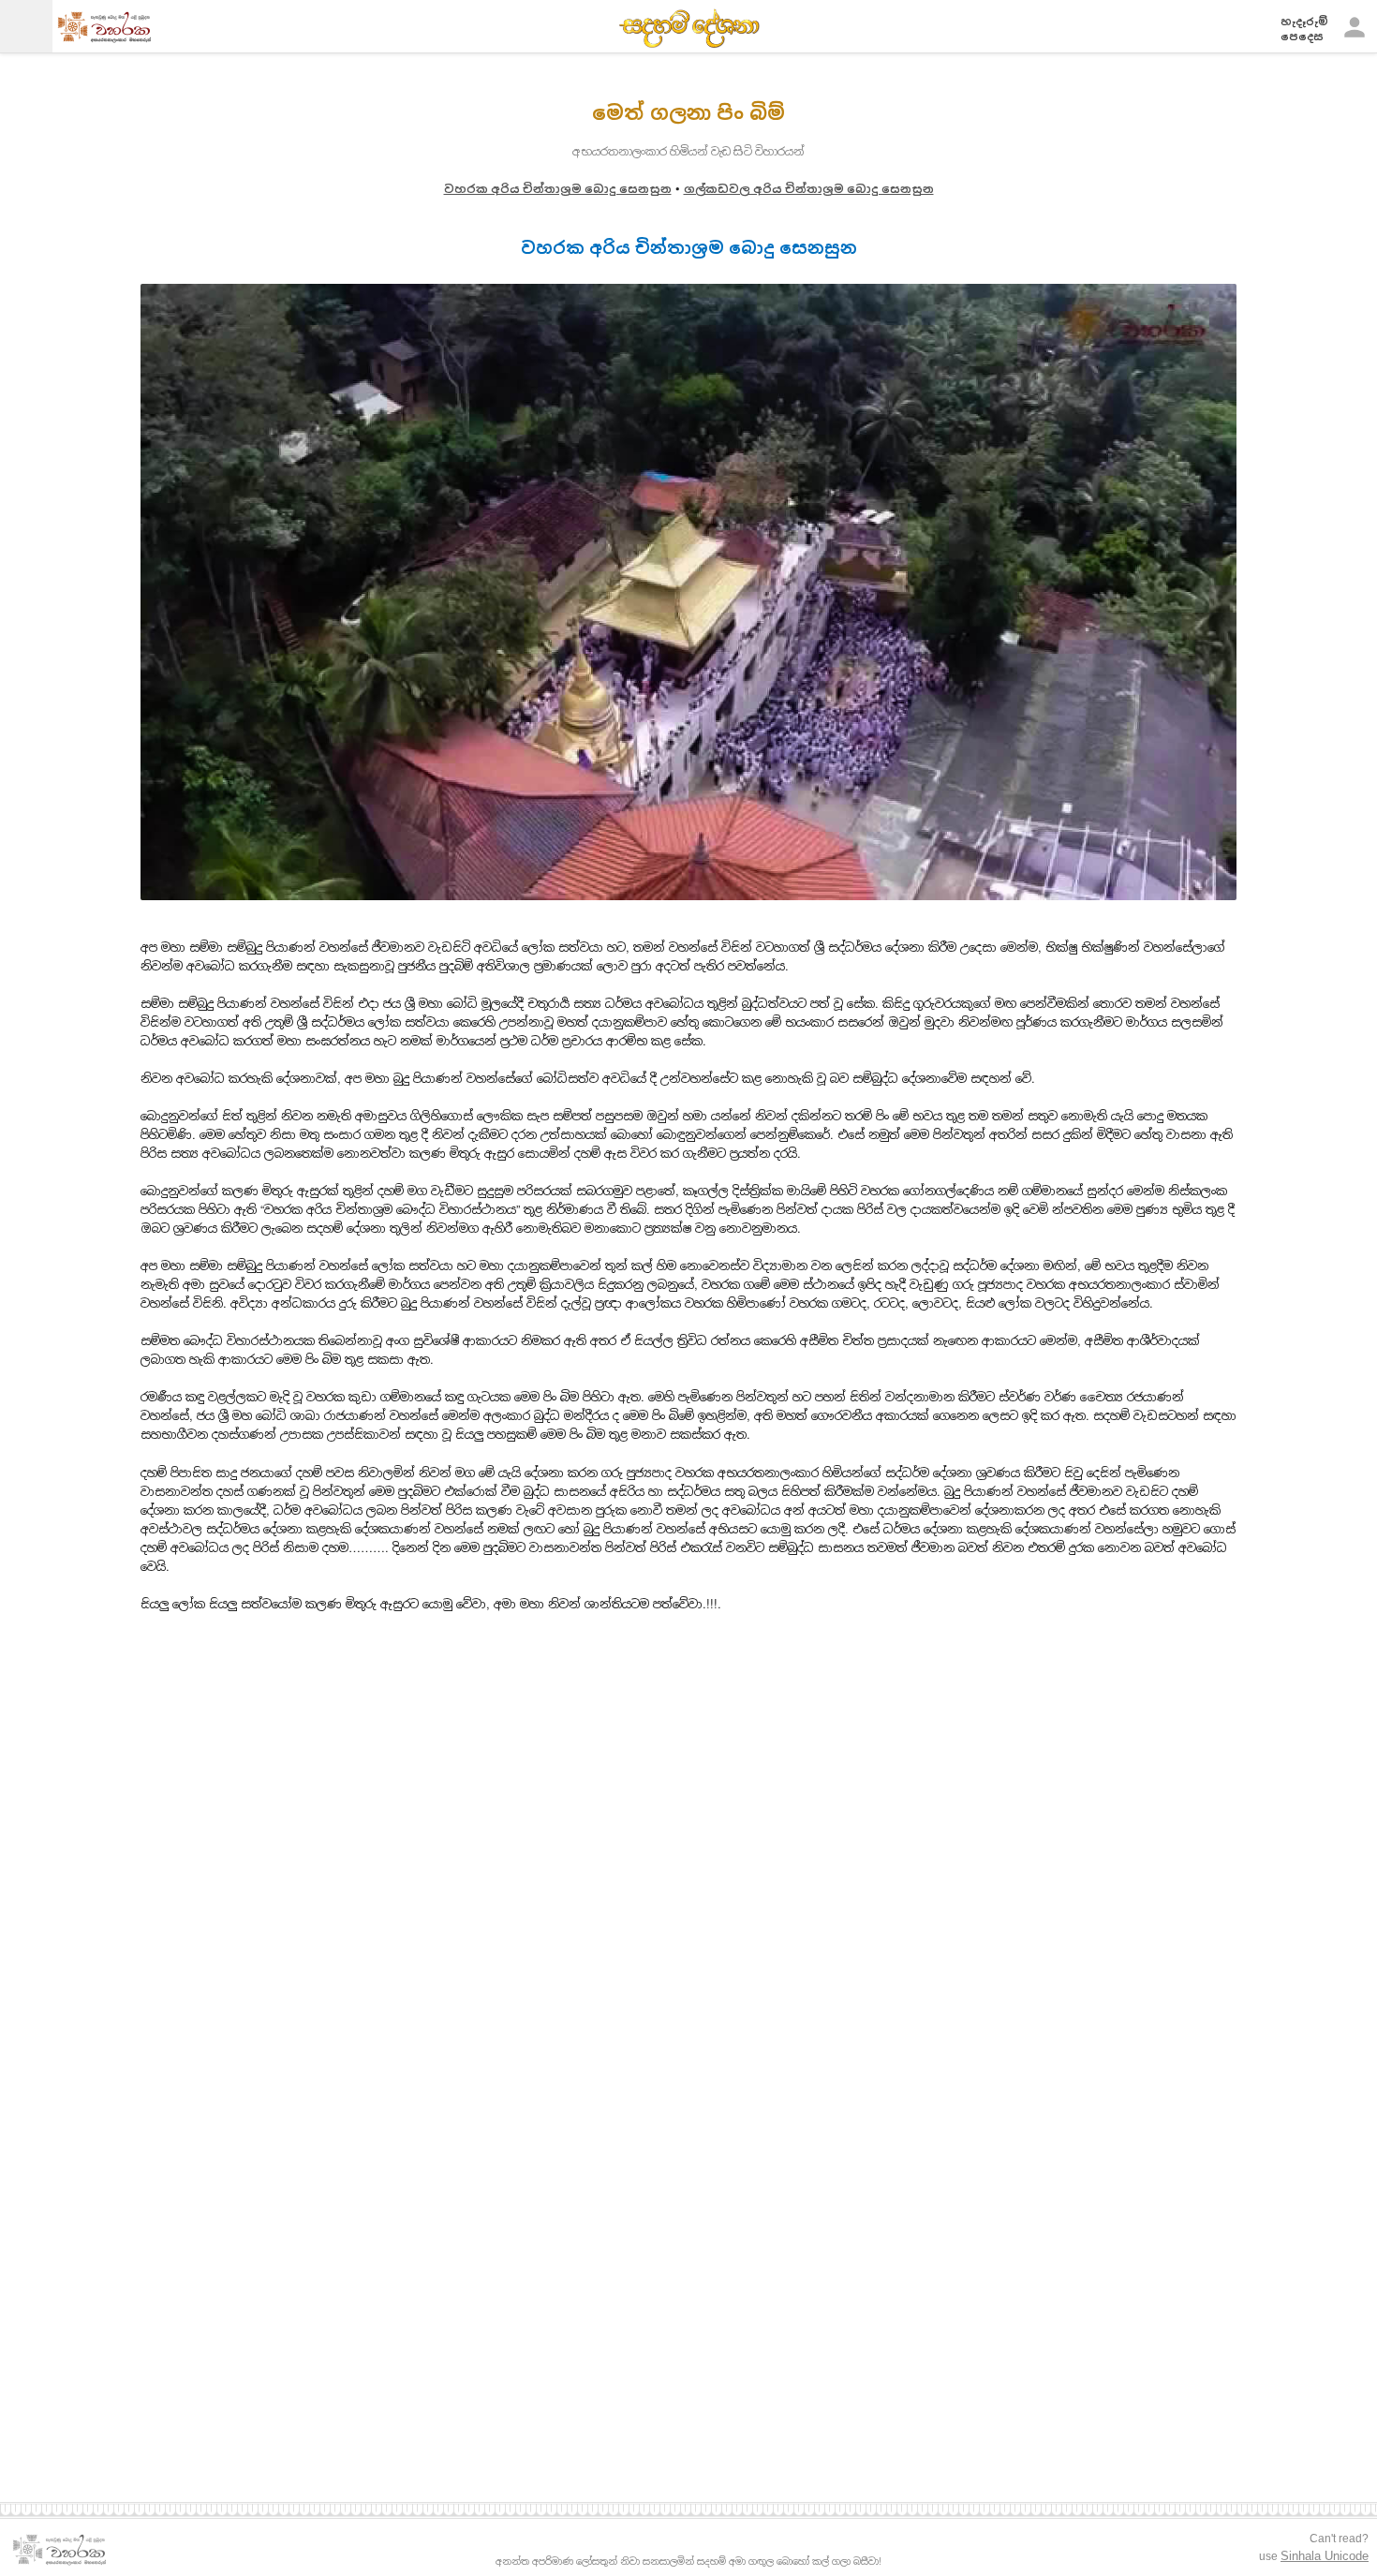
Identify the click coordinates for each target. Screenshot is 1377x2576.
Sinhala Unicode (1325, 2556)
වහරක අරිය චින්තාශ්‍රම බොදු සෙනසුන (558, 188)
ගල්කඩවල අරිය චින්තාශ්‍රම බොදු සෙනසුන (809, 188)
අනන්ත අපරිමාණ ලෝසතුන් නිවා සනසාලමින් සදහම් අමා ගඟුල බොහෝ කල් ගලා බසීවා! (688, 2561)
